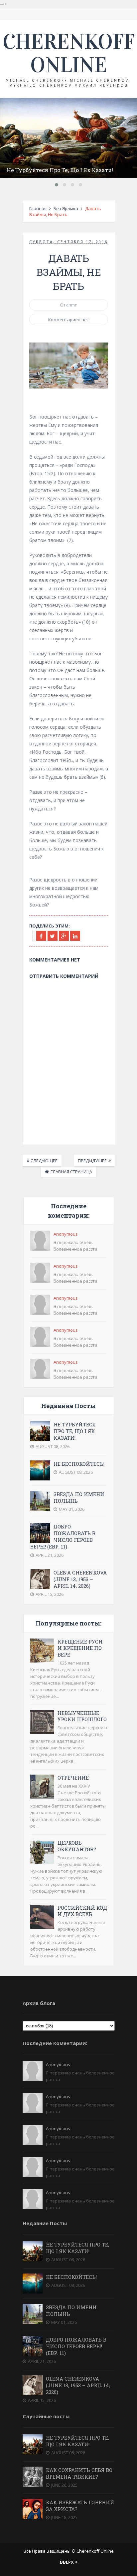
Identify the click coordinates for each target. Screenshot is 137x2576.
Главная (38, 208)
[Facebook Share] (41, 936)
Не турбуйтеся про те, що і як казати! (60, 170)
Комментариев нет (69, 319)
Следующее (44, 1161)
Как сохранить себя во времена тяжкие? (79, 2473)
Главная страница (71, 1172)
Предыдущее (92, 1161)
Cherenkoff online (69, 53)
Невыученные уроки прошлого (82, 1716)
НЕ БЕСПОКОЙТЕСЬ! (79, 1464)
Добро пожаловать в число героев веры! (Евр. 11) (63, 1537)
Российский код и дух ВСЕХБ (82, 1911)
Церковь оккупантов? (77, 1846)
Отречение (73, 1778)
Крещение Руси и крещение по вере (80, 1648)
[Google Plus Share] (64, 936)
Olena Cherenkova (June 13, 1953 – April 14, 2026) (80, 1579)
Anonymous (66, 1234)
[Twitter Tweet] (53, 936)
